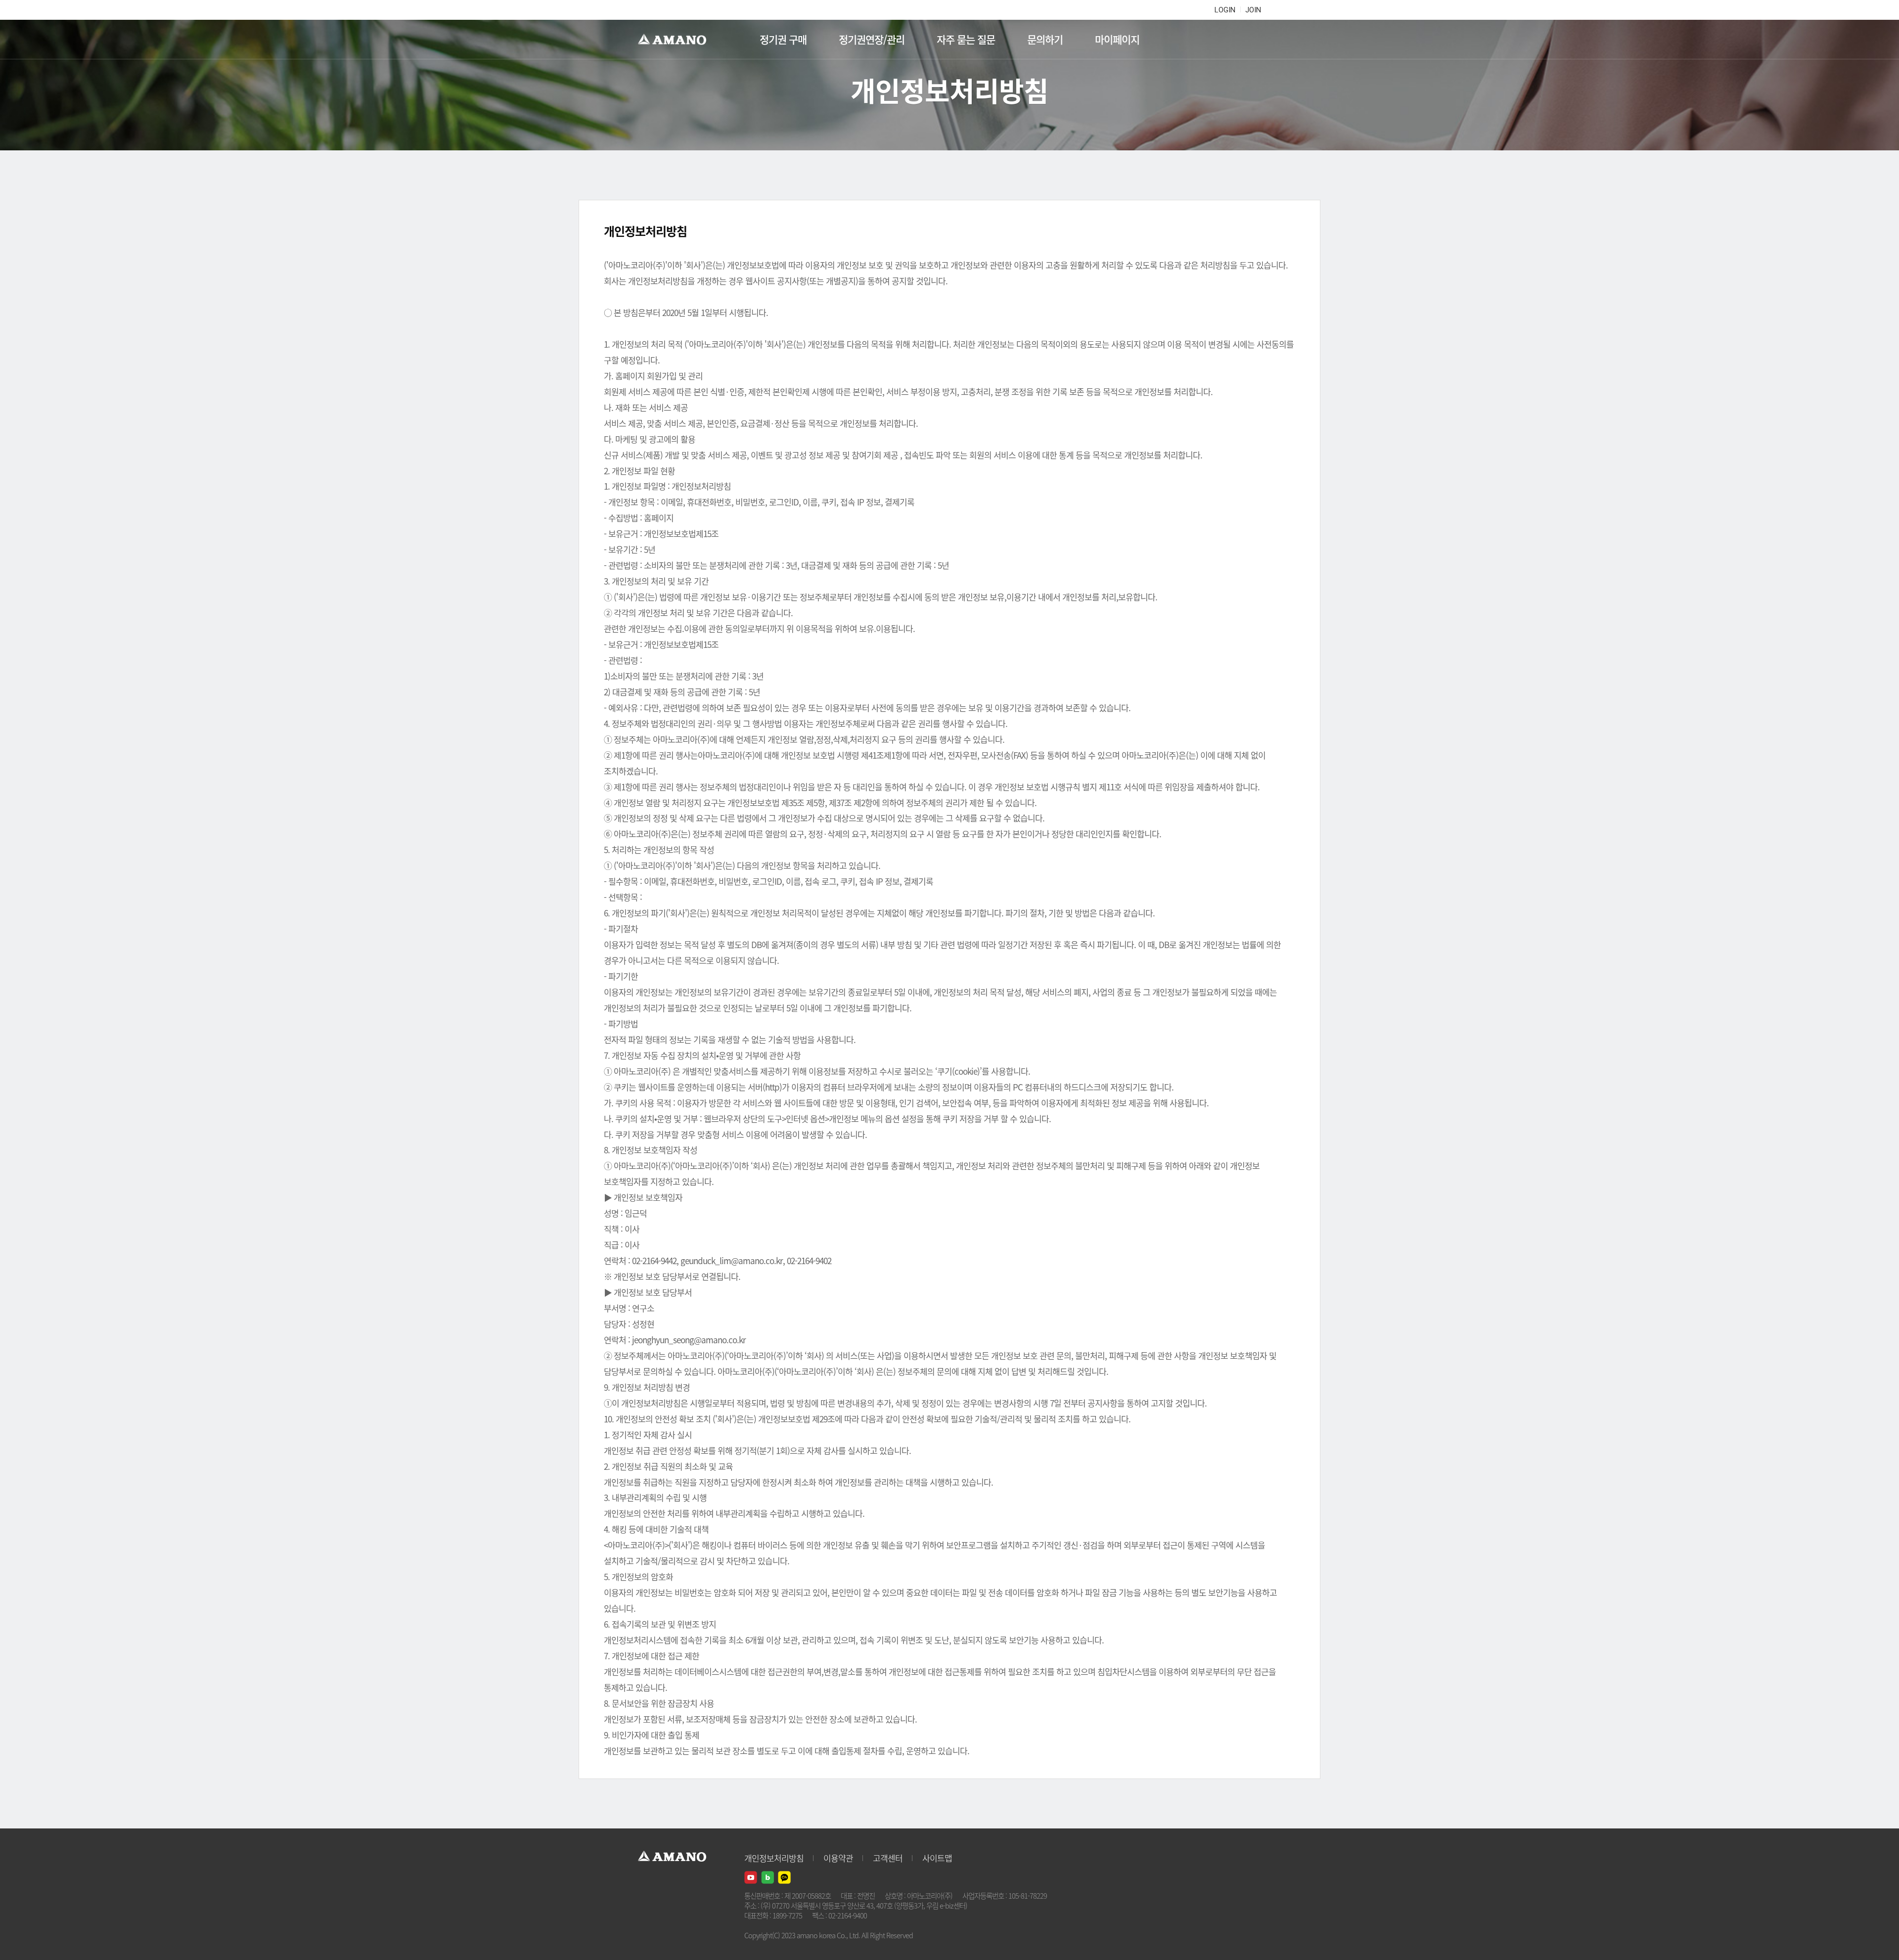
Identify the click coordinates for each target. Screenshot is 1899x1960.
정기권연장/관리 (872, 39)
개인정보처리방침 (774, 1858)
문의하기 (1045, 39)
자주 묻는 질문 (966, 39)
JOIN (1253, 10)
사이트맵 (937, 1858)
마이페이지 (1117, 39)
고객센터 (888, 1858)
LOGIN (1225, 10)
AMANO (677, 40)
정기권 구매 (783, 39)
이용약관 (838, 1858)
